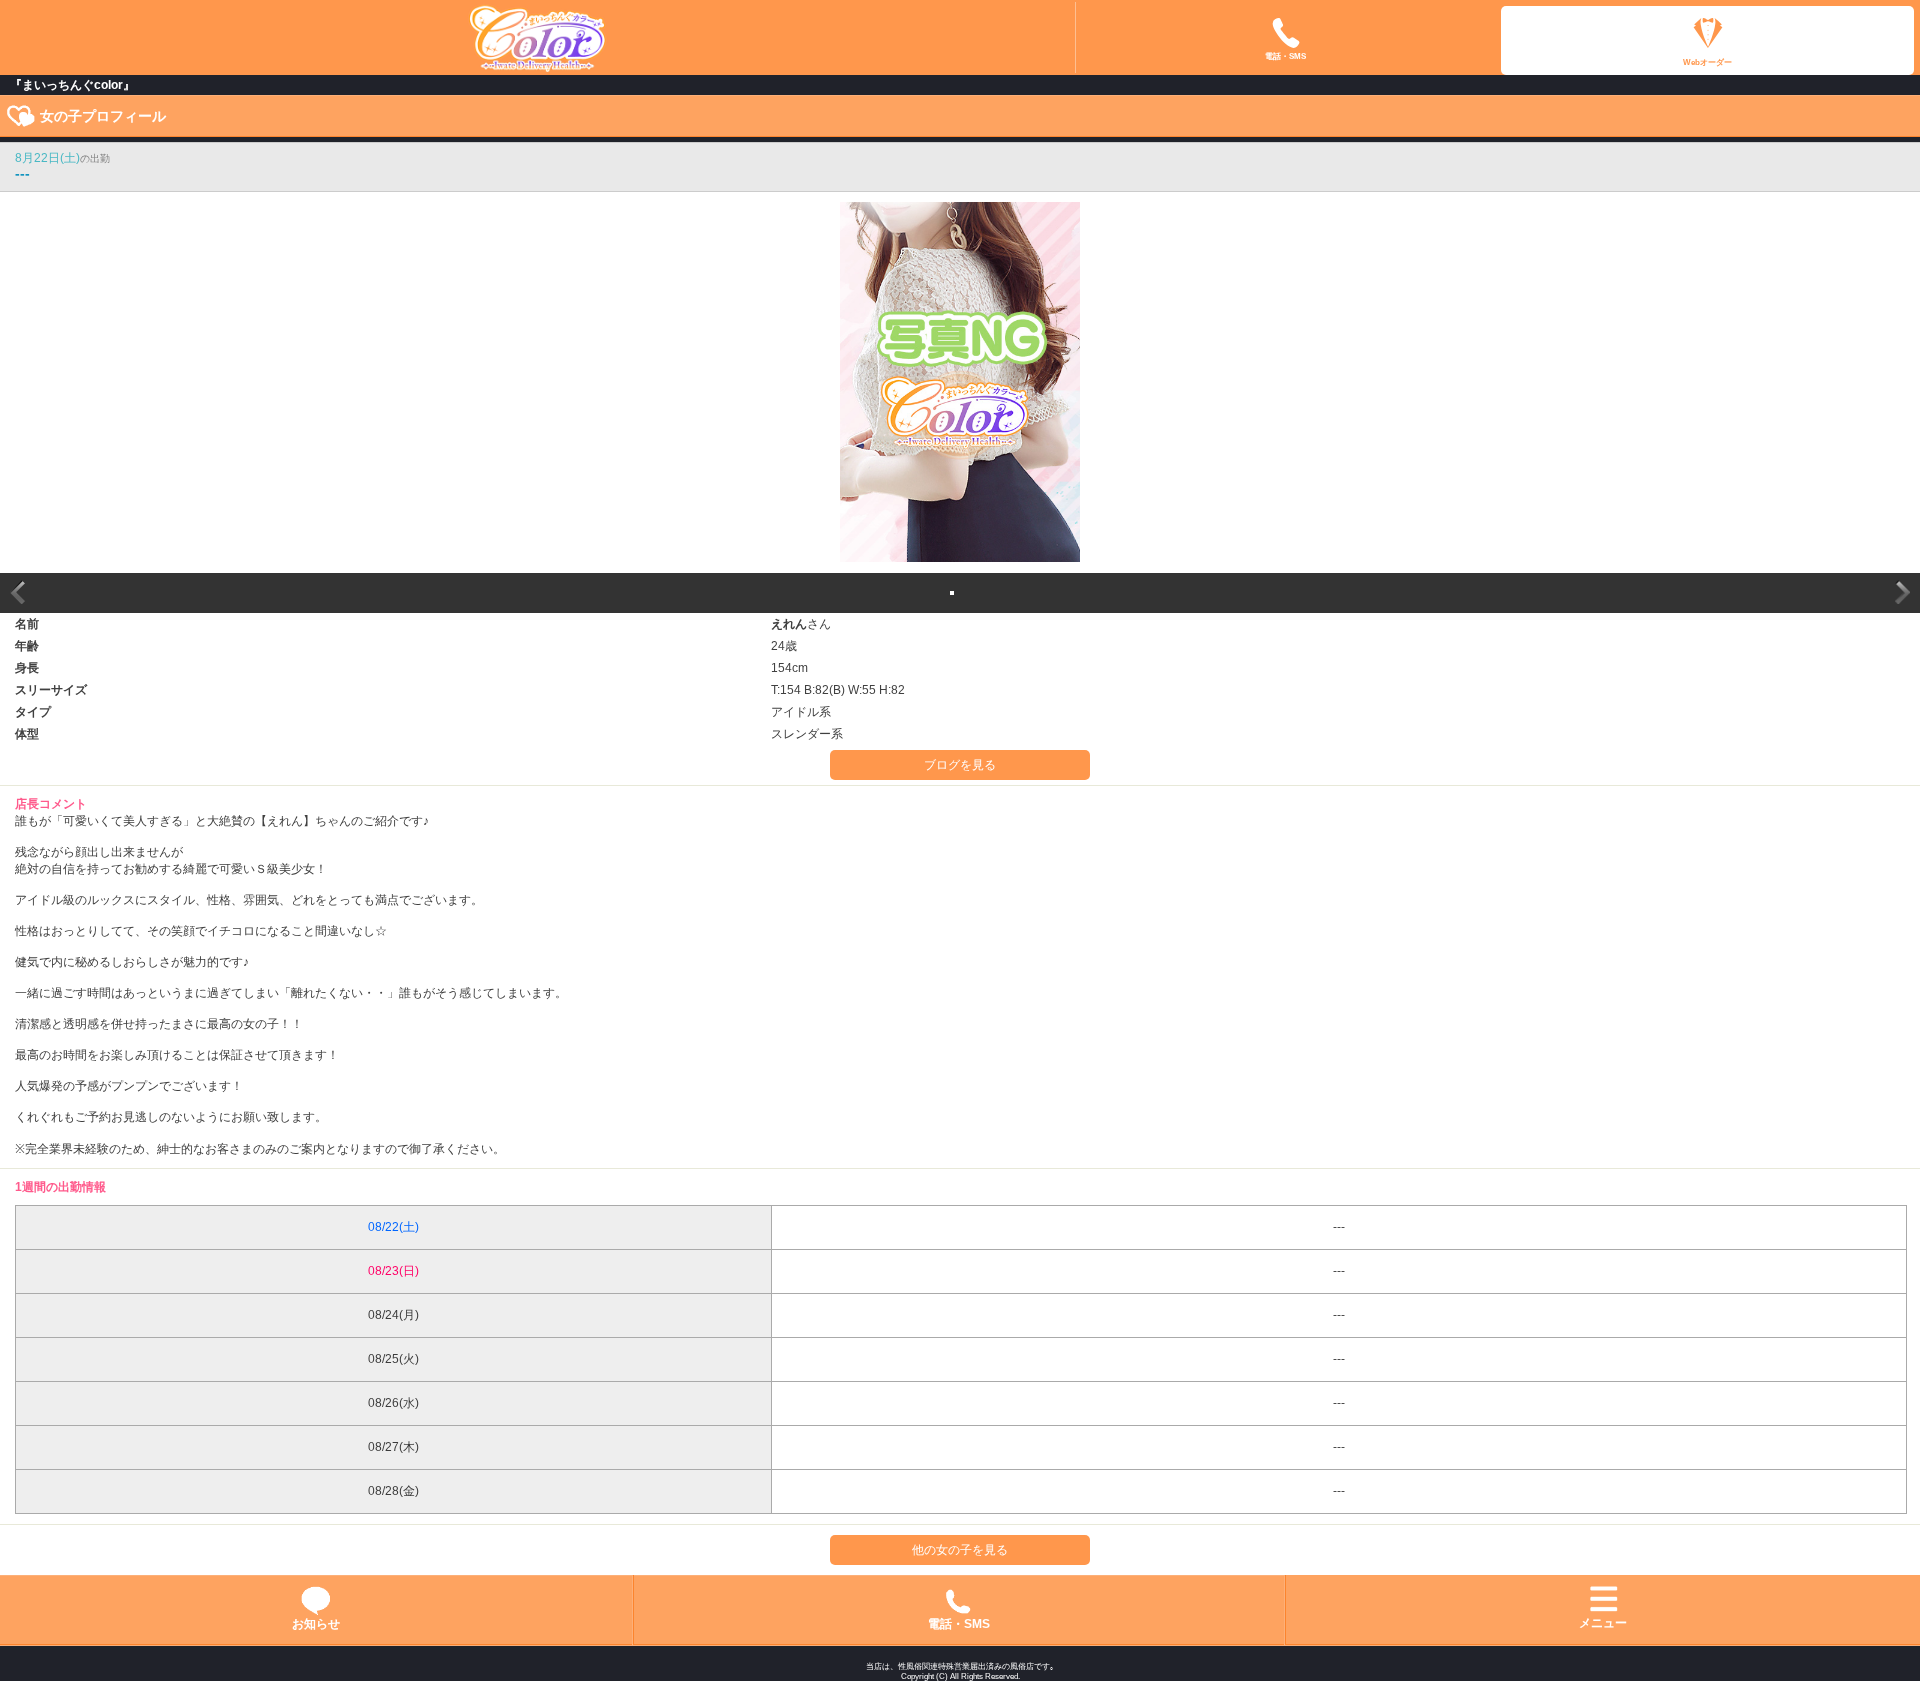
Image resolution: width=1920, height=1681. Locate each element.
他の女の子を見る (960, 1550)
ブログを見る (960, 765)
